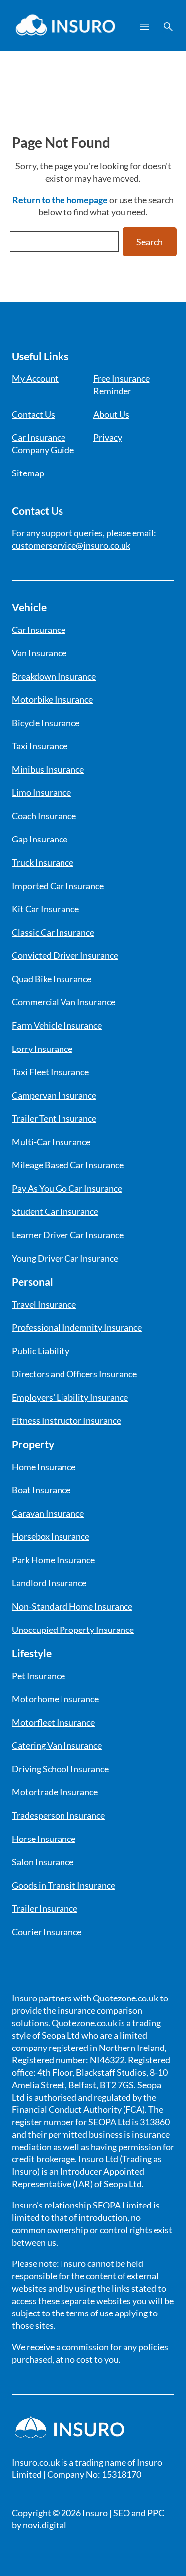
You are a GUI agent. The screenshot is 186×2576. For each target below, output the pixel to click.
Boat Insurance (41, 1490)
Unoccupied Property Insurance (73, 1630)
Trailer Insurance (45, 1908)
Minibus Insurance (48, 769)
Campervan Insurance (54, 1095)
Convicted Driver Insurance (65, 955)
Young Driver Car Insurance (65, 1258)
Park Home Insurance (53, 1560)
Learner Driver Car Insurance (68, 1235)
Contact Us (33, 414)
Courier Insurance (47, 1932)
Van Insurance (39, 653)
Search (150, 242)
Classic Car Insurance (53, 932)
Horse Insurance (44, 1839)
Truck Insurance (43, 862)
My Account (35, 378)
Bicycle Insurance (46, 723)
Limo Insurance (41, 792)
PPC (156, 2513)
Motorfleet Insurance (53, 1722)
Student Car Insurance (55, 1211)
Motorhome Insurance (55, 1699)
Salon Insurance (43, 1862)
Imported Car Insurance (58, 886)
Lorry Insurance (42, 1049)
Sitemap (28, 473)
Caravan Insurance (48, 1513)
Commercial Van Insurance (63, 1002)
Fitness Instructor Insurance (66, 1420)
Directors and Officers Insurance (74, 1374)
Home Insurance (44, 1467)
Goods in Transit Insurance (63, 1885)
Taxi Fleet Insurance (50, 1072)
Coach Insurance (44, 816)
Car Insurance (39, 630)
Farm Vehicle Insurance (57, 1025)
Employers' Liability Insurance (70, 1397)
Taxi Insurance (40, 746)
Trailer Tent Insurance (54, 1118)
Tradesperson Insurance (58, 1815)
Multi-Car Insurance (51, 1142)
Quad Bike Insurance (52, 979)
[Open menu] (144, 27)
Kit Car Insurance (45, 909)
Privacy (108, 437)
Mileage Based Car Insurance (68, 1165)
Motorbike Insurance (52, 699)
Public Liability (41, 1351)
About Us (111, 414)
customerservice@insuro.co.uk (71, 545)
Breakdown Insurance (54, 676)
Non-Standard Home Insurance (72, 1606)
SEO (122, 2513)
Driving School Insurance (60, 1769)
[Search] (168, 27)
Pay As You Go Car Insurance (67, 1188)
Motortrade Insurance (55, 1792)
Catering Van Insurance (57, 1745)
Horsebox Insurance (51, 1536)
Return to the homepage (60, 200)
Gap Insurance (40, 839)
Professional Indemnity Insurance (77, 1327)
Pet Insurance (38, 1676)
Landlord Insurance (49, 1583)
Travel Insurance (44, 1304)
